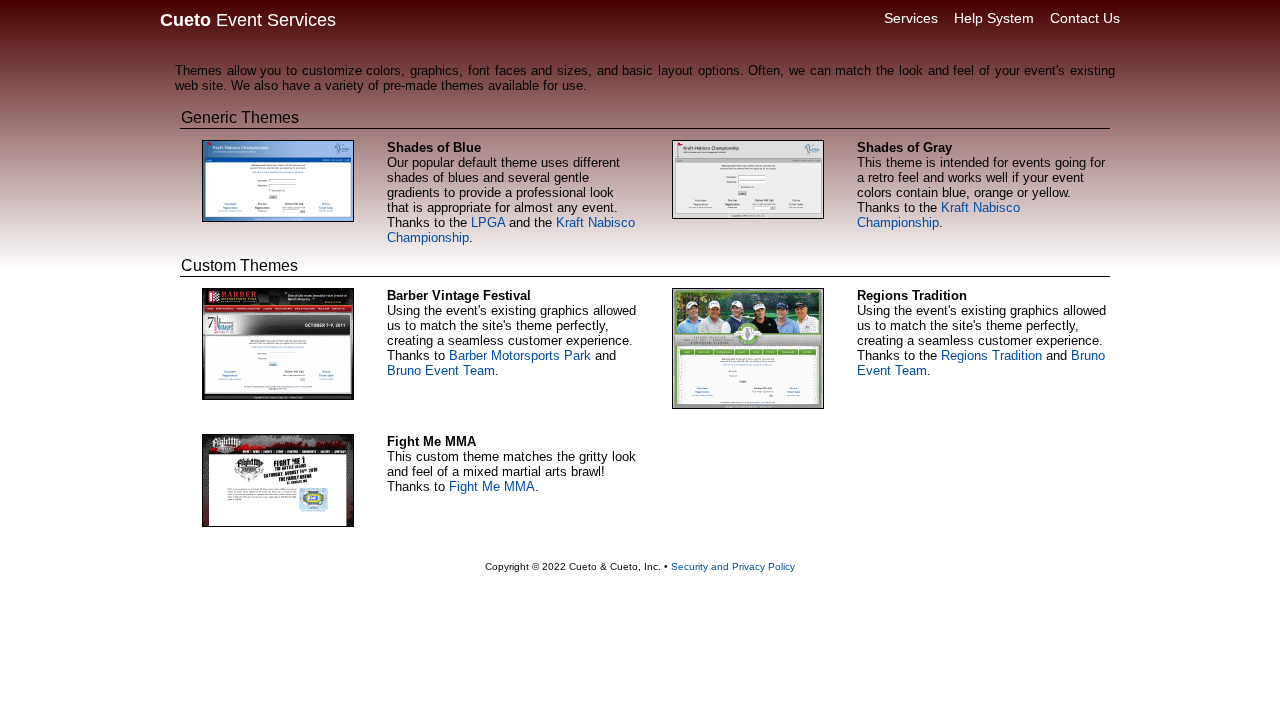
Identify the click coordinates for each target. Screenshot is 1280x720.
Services (911, 18)
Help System (994, 18)
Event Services (248, 20)
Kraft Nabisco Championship (938, 215)
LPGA (488, 222)
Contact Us (1085, 18)
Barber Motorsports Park (520, 355)
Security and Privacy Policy (733, 566)
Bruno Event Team (441, 370)
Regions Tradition (991, 355)
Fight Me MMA (492, 486)
